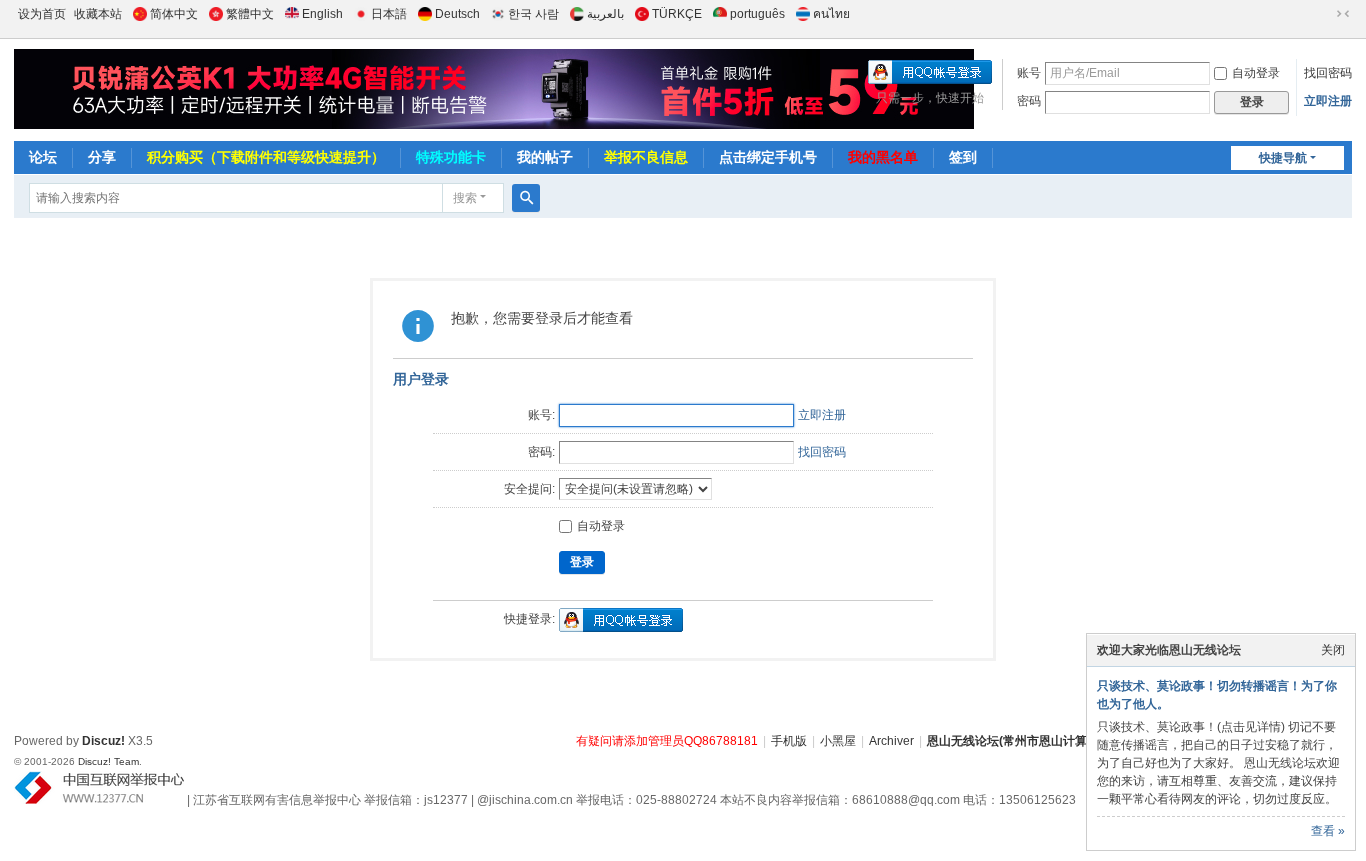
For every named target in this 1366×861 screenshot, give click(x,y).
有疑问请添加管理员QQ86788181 (667, 741)
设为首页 (42, 14)
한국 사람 (533, 14)
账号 (1029, 73)
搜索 (465, 198)
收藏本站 (98, 14)
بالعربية (605, 14)
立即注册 (1328, 101)
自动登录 (1256, 73)
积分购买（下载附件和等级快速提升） (266, 157)
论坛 (43, 157)
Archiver (891, 741)
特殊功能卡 (451, 157)
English (322, 14)
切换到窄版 (1343, 14)
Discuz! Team (108, 761)
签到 (963, 157)
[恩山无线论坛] (382, 89)
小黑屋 (838, 741)
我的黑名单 (883, 157)
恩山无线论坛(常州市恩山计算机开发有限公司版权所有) (1075, 741)
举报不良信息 (646, 157)
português (757, 14)
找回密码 (1328, 73)
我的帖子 (545, 157)
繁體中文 (250, 14)
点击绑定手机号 (768, 157)
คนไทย (831, 14)
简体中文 (174, 14)
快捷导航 (1283, 158)
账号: (541, 415)
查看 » (1328, 831)
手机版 (789, 741)
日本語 (389, 14)
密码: (541, 452)
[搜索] (526, 198)
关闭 (1333, 650)
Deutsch (457, 14)
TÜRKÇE (677, 14)
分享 (102, 157)
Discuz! (103, 741)
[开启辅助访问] (1324, 14)
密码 (1029, 101)
